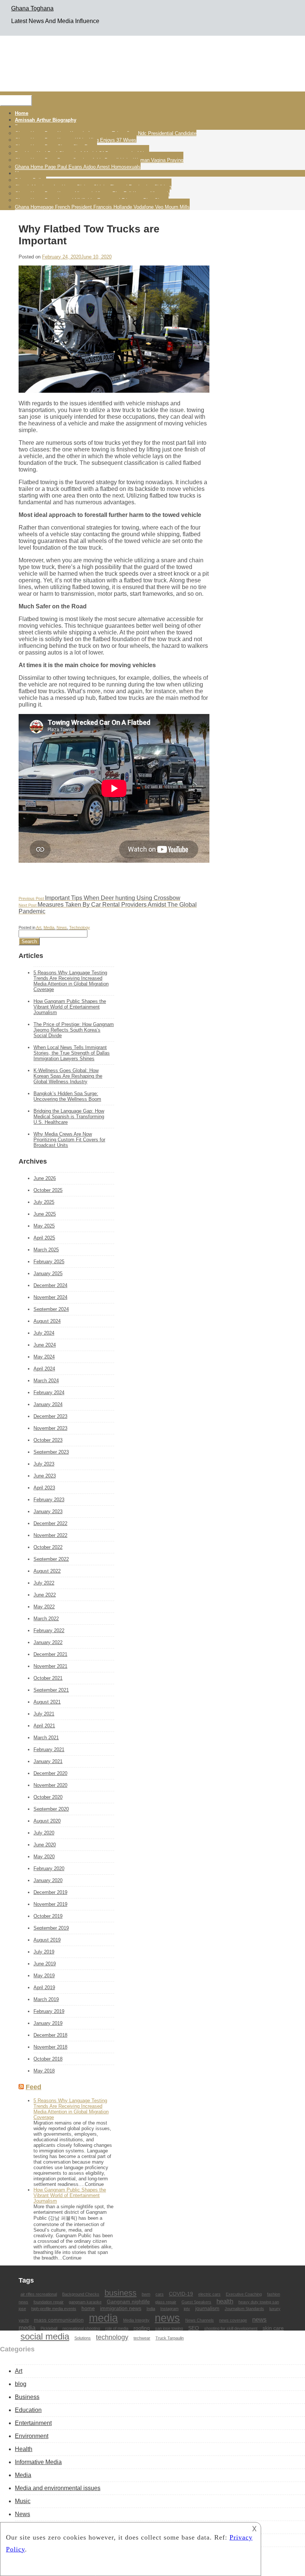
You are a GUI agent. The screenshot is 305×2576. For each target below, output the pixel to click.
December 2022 (50, 1523)
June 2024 (45, 1345)
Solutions (83, 2338)
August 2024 (47, 1321)
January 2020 (48, 1880)
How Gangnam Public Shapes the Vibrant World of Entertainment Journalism (70, 1007)
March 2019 (46, 1999)
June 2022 (45, 1595)
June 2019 (45, 1964)
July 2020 (44, 1833)
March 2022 (46, 1619)
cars (160, 2294)
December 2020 (50, 1773)
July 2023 (44, 1464)
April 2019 (44, 1988)
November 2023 (50, 1428)
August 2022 (47, 1571)
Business (27, 2397)
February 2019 (49, 2011)
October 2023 (48, 1440)
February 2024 (49, 1392)
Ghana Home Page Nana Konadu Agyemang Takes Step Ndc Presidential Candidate (106, 133)
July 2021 (44, 1714)
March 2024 (46, 1381)
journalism (207, 2308)
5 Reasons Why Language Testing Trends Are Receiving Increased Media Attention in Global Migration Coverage (71, 981)
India (151, 2309)
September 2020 (51, 1809)
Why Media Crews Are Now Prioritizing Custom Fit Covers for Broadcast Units (69, 1140)
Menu (16, 101)
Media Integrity (136, 2320)
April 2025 (44, 1238)
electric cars (209, 2294)
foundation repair (49, 2302)
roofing (142, 2328)
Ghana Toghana (32, 8)
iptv (187, 2309)
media (103, 2318)
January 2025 (48, 1273)
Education (28, 2410)
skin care (273, 2328)
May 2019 (44, 1976)
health (225, 2301)
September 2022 (51, 1559)
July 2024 (44, 1333)
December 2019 (50, 1892)
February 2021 (49, 1750)
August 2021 (47, 1702)
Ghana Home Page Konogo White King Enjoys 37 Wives (76, 140)
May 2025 (44, 1226)
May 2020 (44, 1857)
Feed (33, 2087)
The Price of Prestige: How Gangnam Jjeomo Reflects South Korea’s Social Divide (74, 1030)
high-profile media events (54, 2309)
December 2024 (50, 1285)
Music (23, 2501)
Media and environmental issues (58, 2488)
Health (24, 2449)
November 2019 (50, 1904)
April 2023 (44, 1488)
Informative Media (38, 2462)
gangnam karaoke (85, 2302)
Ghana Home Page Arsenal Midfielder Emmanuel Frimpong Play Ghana (92, 200)
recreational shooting (81, 2328)
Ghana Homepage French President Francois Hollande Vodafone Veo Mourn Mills (102, 207)
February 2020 (49, 1869)
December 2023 (50, 1416)
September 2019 (51, 1928)
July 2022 (44, 1583)
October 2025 (48, 1190)
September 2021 (51, 1690)
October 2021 (48, 1678)
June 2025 (45, 1214)
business (121, 2293)
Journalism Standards (244, 2309)
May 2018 (44, 2071)
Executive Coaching (244, 2294)
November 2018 (50, 2047)
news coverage (233, 2320)
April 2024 (44, 1369)
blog (21, 2384)
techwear (142, 2338)
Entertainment (33, 2423)
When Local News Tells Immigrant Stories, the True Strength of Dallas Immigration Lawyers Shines (72, 1053)
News (62, 927)
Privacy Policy (30, 180)
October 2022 (48, 1547)
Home (22, 113)
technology (112, 2337)
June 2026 (45, 1178)
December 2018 (50, 2035)
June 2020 (45, 1845)
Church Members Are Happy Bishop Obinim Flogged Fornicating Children (93, 187)
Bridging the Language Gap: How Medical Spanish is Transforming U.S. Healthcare (69, 1117)
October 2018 (48, 2059)
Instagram (169, 2309)
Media (49, 927)
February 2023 (49, 1500)
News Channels (200, 2320)
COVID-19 (181, 2294)
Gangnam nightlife (128, 2302)
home (88, 2308)
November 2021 (50, 1666)
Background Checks (81, 2294)
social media (45, 2336)
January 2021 (48, 1761)
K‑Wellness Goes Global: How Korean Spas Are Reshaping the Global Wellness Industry (68, 1076)
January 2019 (48, 2023)
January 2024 (48, 1404)
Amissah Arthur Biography (46, 120)
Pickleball (49, 2328)
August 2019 (47, 1940)
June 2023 (45, 1476)
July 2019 (44, 1952)
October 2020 (48, 1797)
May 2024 (44, 1357)
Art (39, 927)
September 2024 (51, 1309)
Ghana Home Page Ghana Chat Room (56, 147)
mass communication (59, 2320)
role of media (117, 2328)
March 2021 (46, 1738)
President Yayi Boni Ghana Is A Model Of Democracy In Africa (82, 153)
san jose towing (169, 2328)
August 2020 (47, 1821)
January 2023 (48, 1511)
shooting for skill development (231, 2328)
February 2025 (49, 1262)
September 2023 (51, 1452)
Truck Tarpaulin (170, 2338)
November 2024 (50, 1297)
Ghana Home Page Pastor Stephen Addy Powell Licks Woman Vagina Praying (99, 160)
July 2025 (44, 1202)
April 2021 (44, 1726)
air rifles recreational (39, 2294)
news (167, 2318)
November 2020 (50, 1785)
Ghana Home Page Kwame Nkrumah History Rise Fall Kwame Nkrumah (92, 194)
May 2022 (44, 1607)
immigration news (121, 2308)
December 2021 (50, 1654)
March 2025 (46, 1250)
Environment (32, 2436)
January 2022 (48, 1642)
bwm (146, 2294)
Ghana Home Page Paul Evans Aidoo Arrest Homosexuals (78, 167)
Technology (80, 927)
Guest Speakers (196, 2302)
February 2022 (49, 1630)
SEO (194, 2328)
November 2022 (50, 1535)
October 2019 (48, 1916)
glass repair (166, 2302)
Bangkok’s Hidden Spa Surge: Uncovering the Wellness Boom (67, 1096)
